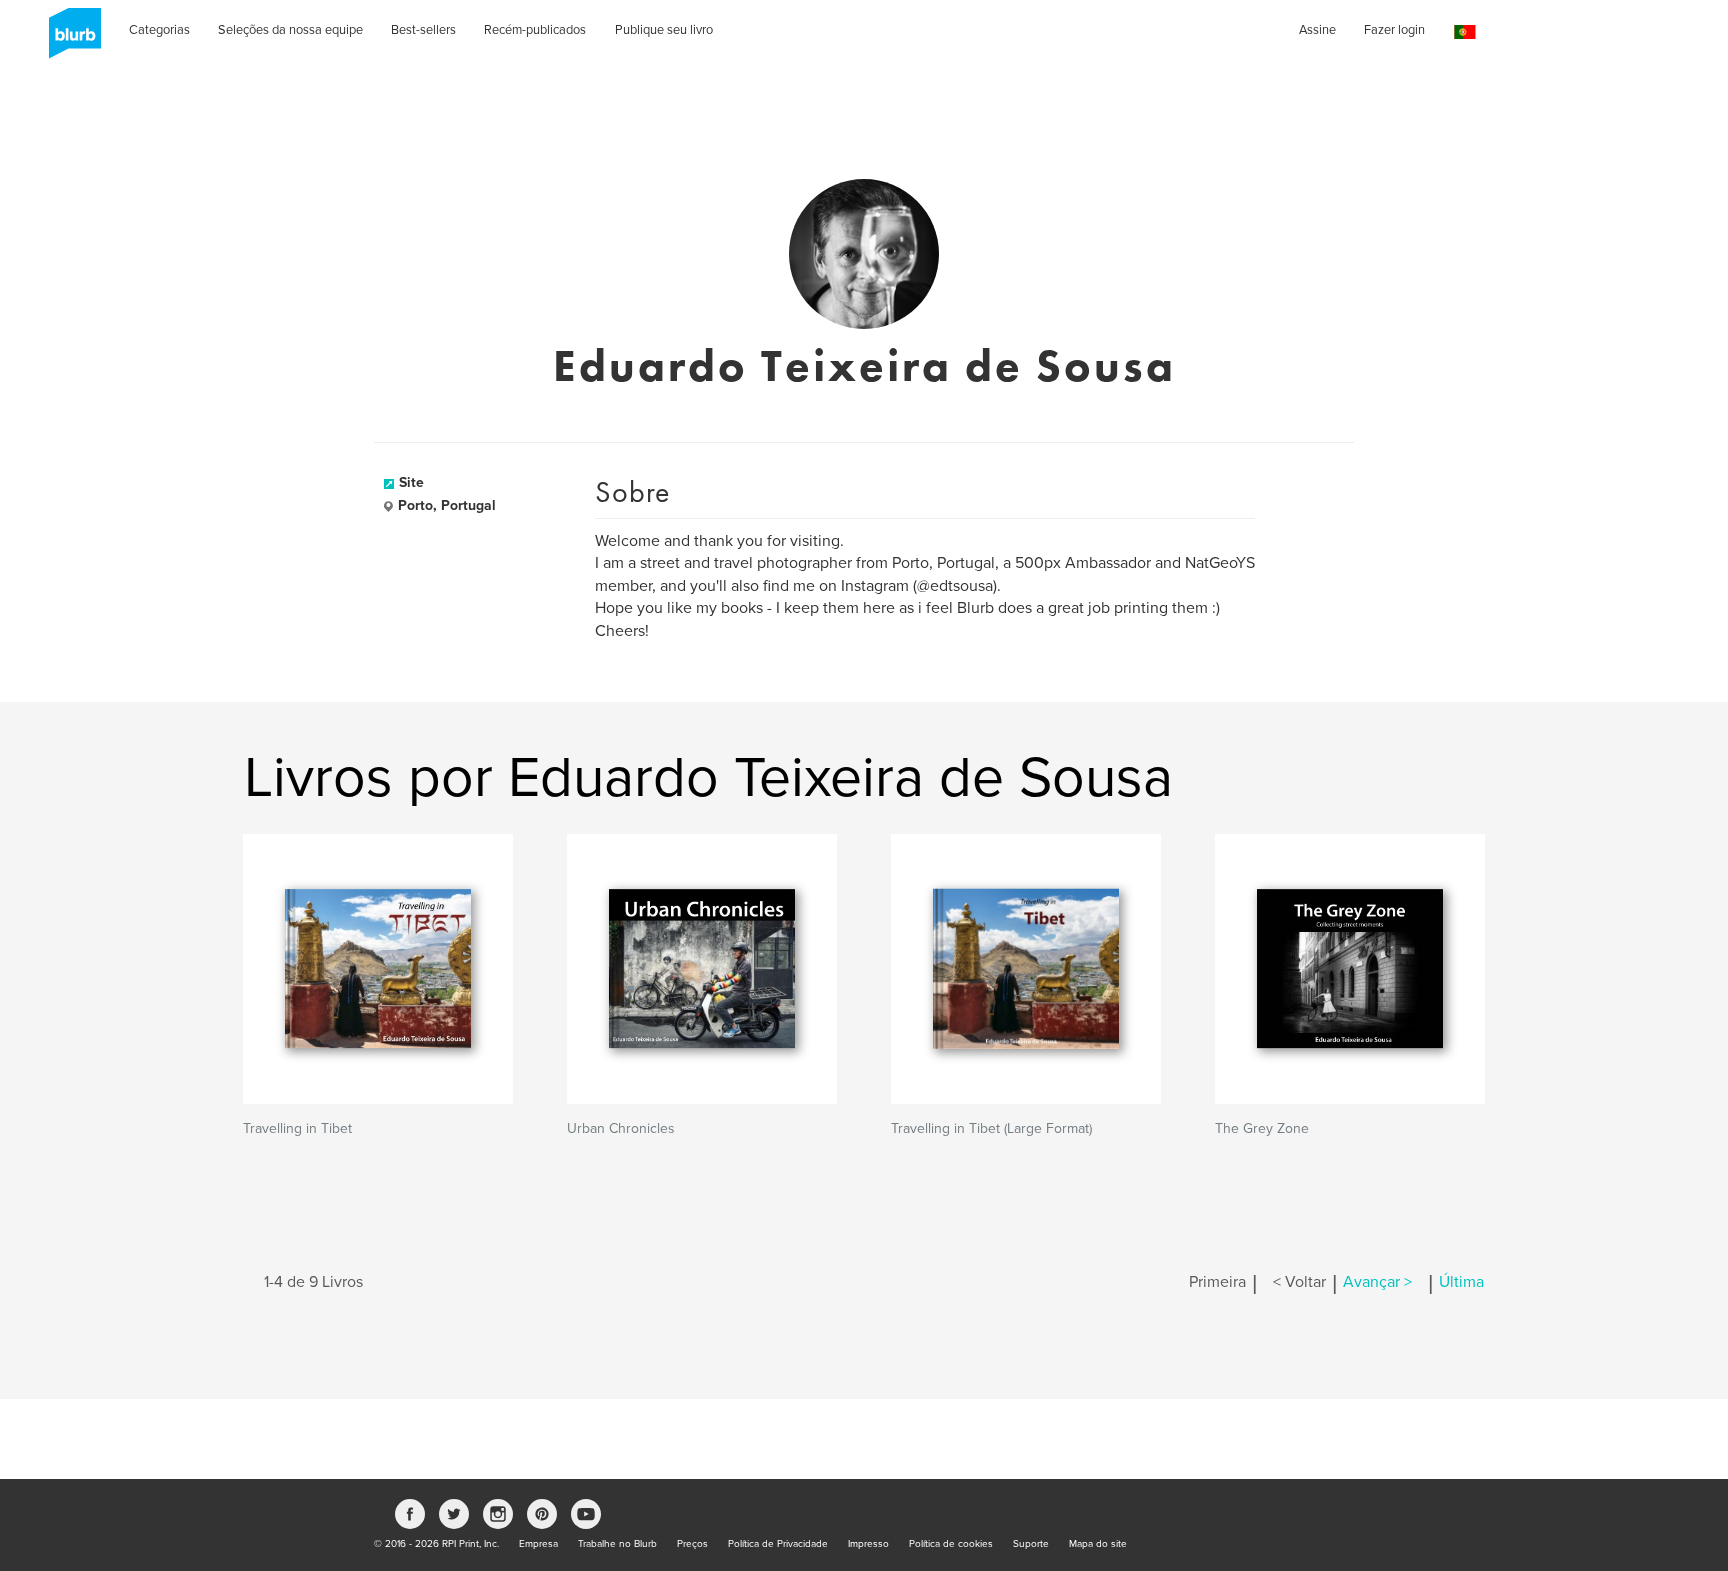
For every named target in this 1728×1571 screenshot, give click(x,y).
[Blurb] (69, 40)
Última (1461, 1282)
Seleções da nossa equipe (290, 30)
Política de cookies (951, 1544)
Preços (692, 1544)
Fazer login (1394, 30)
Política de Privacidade (778, 1544)
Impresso (868, 1544)
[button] (1465, 32)
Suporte (1031, 1544)
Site (411, 482)
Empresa (538, 1544)
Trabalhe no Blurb (617, 1544)
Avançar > (1377, 1282)
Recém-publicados (535, 30)
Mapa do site (1098, 1544)
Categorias (159, 30)
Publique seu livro (664, 30)
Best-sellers (423, 30)
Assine (1317, 30)
